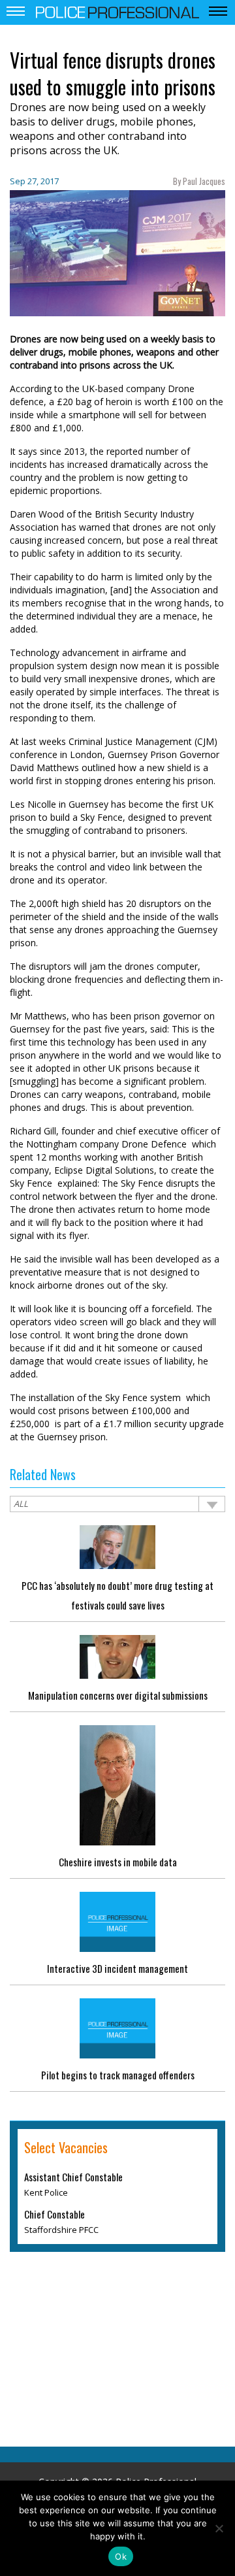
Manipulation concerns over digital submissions (118, 1695)
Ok (121, 2556)
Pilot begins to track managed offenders (118, 2075)
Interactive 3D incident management (117, 1968)
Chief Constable (55, 2214)
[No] (219, 2528)
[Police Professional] (117, 11)
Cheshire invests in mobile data (118, 1862)
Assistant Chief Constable (73, 2177)
